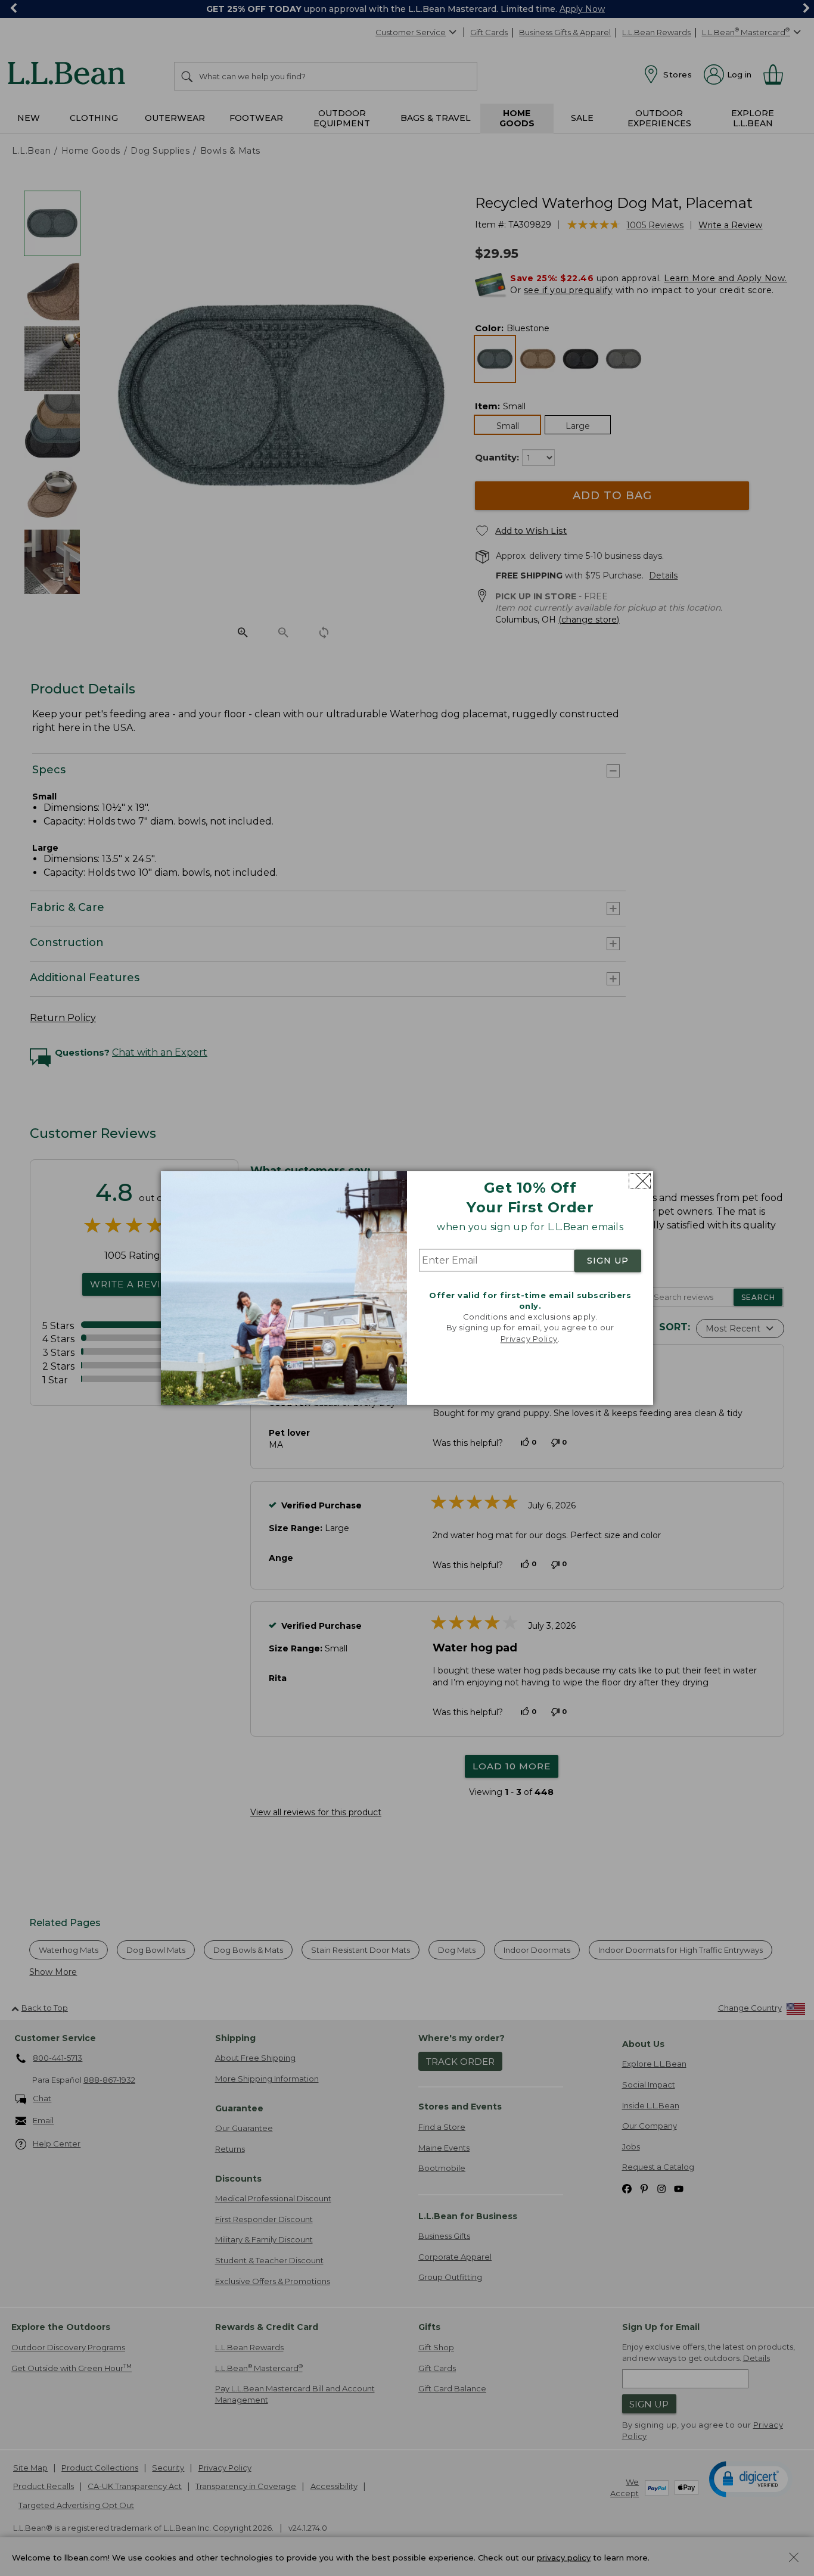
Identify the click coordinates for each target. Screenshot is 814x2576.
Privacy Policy (529, 1339)
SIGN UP (608, 1261)
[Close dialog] (640, 1181)
